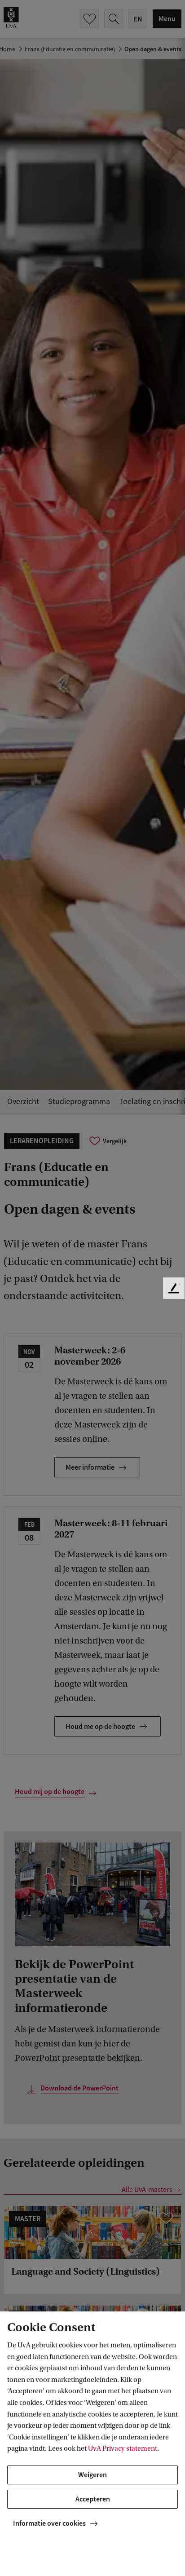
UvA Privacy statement (123, 2448)
